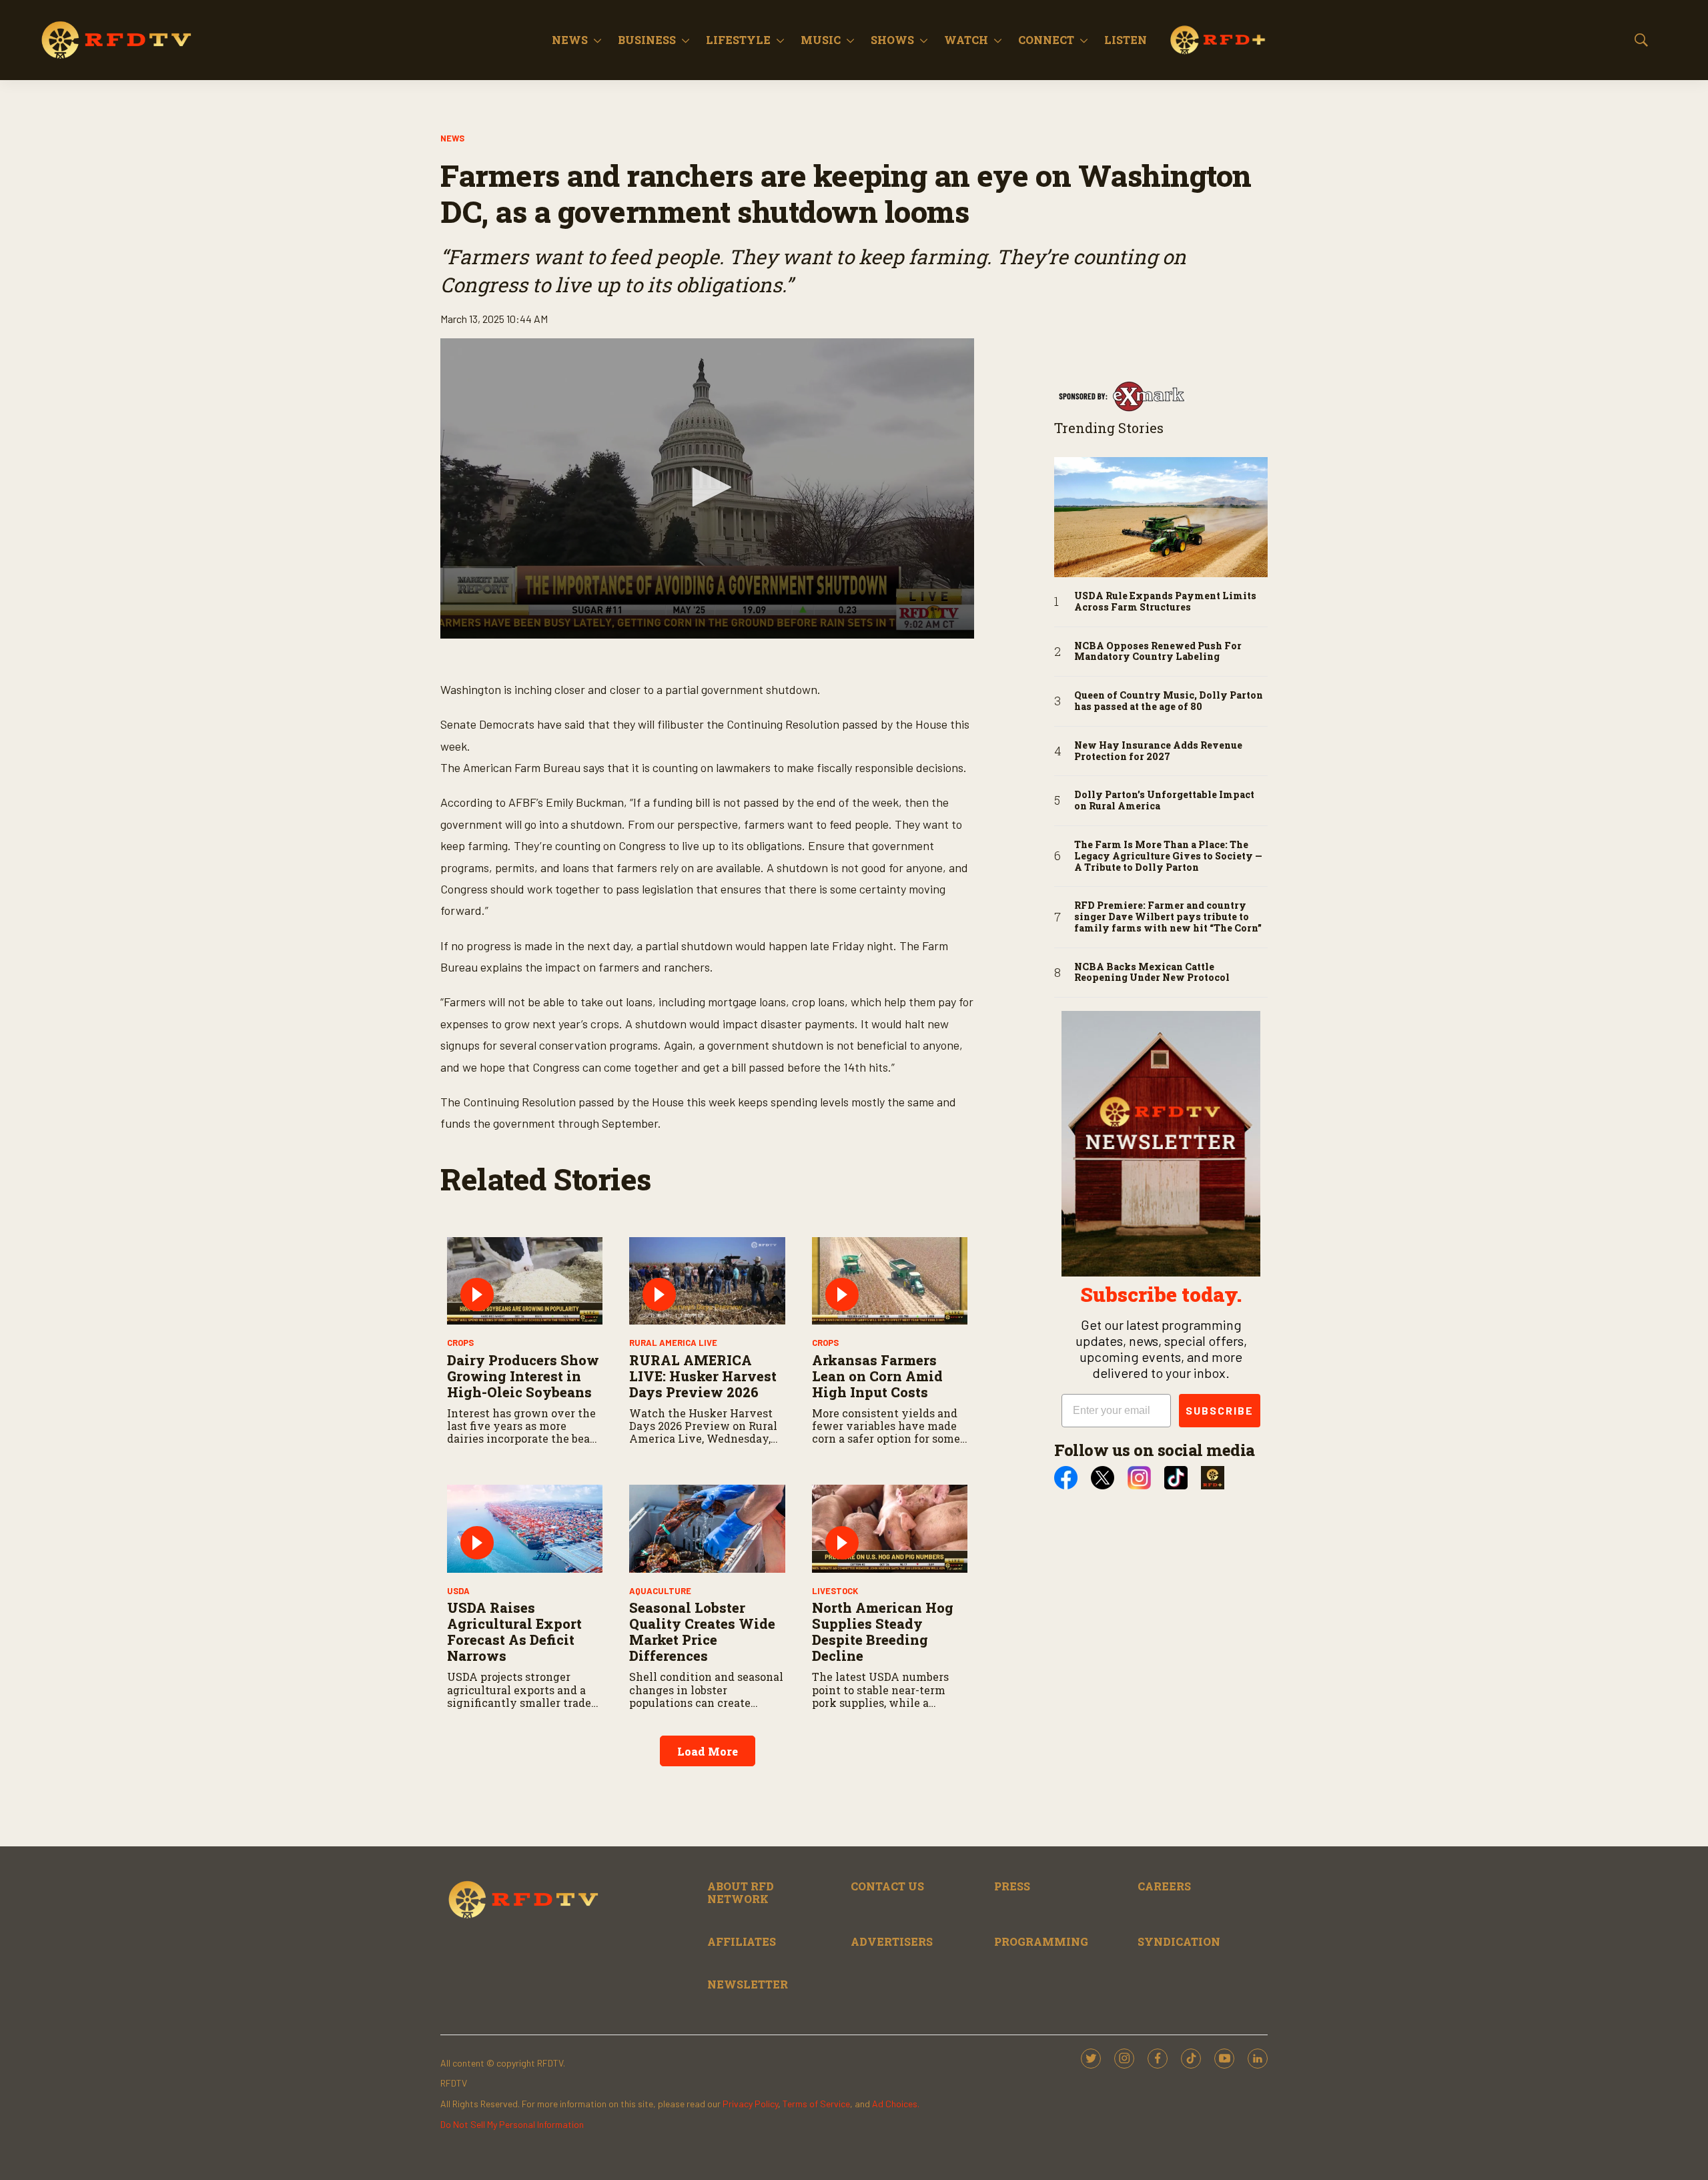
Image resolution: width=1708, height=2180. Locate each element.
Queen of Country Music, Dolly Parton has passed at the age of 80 (1169, 701)
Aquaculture (660, 1591)
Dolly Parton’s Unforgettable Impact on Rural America (1164, 801)
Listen (1126, 40)
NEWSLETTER (748, 1984)
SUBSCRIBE (1220, 1410)
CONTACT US (887, 1886)
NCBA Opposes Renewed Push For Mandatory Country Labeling (1158, 652)
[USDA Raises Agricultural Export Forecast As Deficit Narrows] (525, 1528)
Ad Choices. (896, 2104)
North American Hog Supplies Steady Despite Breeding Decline (883, 1631)
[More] (597, 40)
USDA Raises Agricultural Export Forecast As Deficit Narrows (514, 1631)
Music (821, 40)
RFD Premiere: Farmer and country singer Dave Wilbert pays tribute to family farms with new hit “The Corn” (1168, 917)
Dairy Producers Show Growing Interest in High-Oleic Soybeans (523, 1376)
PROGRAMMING (1041, 1941)
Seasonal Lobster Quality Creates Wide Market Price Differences (702, 1631)
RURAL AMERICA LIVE (673, 1343)
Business (647, 40)
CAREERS (1164, 1886)
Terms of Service (816, 2104)
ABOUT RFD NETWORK (741, 1892)
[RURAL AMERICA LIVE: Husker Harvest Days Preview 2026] (707, 1281)
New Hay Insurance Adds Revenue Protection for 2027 (1158, 751)
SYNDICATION (1179, 1941)
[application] (707, 488)
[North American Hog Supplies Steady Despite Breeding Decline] (890, 1528)
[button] (707, 487)
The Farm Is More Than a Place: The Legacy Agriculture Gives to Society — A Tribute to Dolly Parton (1168, 856)
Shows (892, 40)
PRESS (1012, 1886)
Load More (708, 1751)
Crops (460, 1343)
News (570, 40)
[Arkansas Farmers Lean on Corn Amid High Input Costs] (890, 1281)
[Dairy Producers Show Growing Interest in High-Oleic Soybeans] (525, 1281)
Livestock (835, 1591)
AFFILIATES (742, 1941)
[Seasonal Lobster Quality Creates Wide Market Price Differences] (707, 1528)
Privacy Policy (750, 2104)
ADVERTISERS (892, 1941)
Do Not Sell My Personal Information (512, 2124)
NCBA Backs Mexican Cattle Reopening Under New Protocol (1152, 973)
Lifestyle (738, 40)
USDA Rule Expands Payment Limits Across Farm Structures (1165, 602)
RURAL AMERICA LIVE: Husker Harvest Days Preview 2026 (703, 1376)
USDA (458, 1591)
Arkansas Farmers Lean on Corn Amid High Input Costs (877, 1376)
